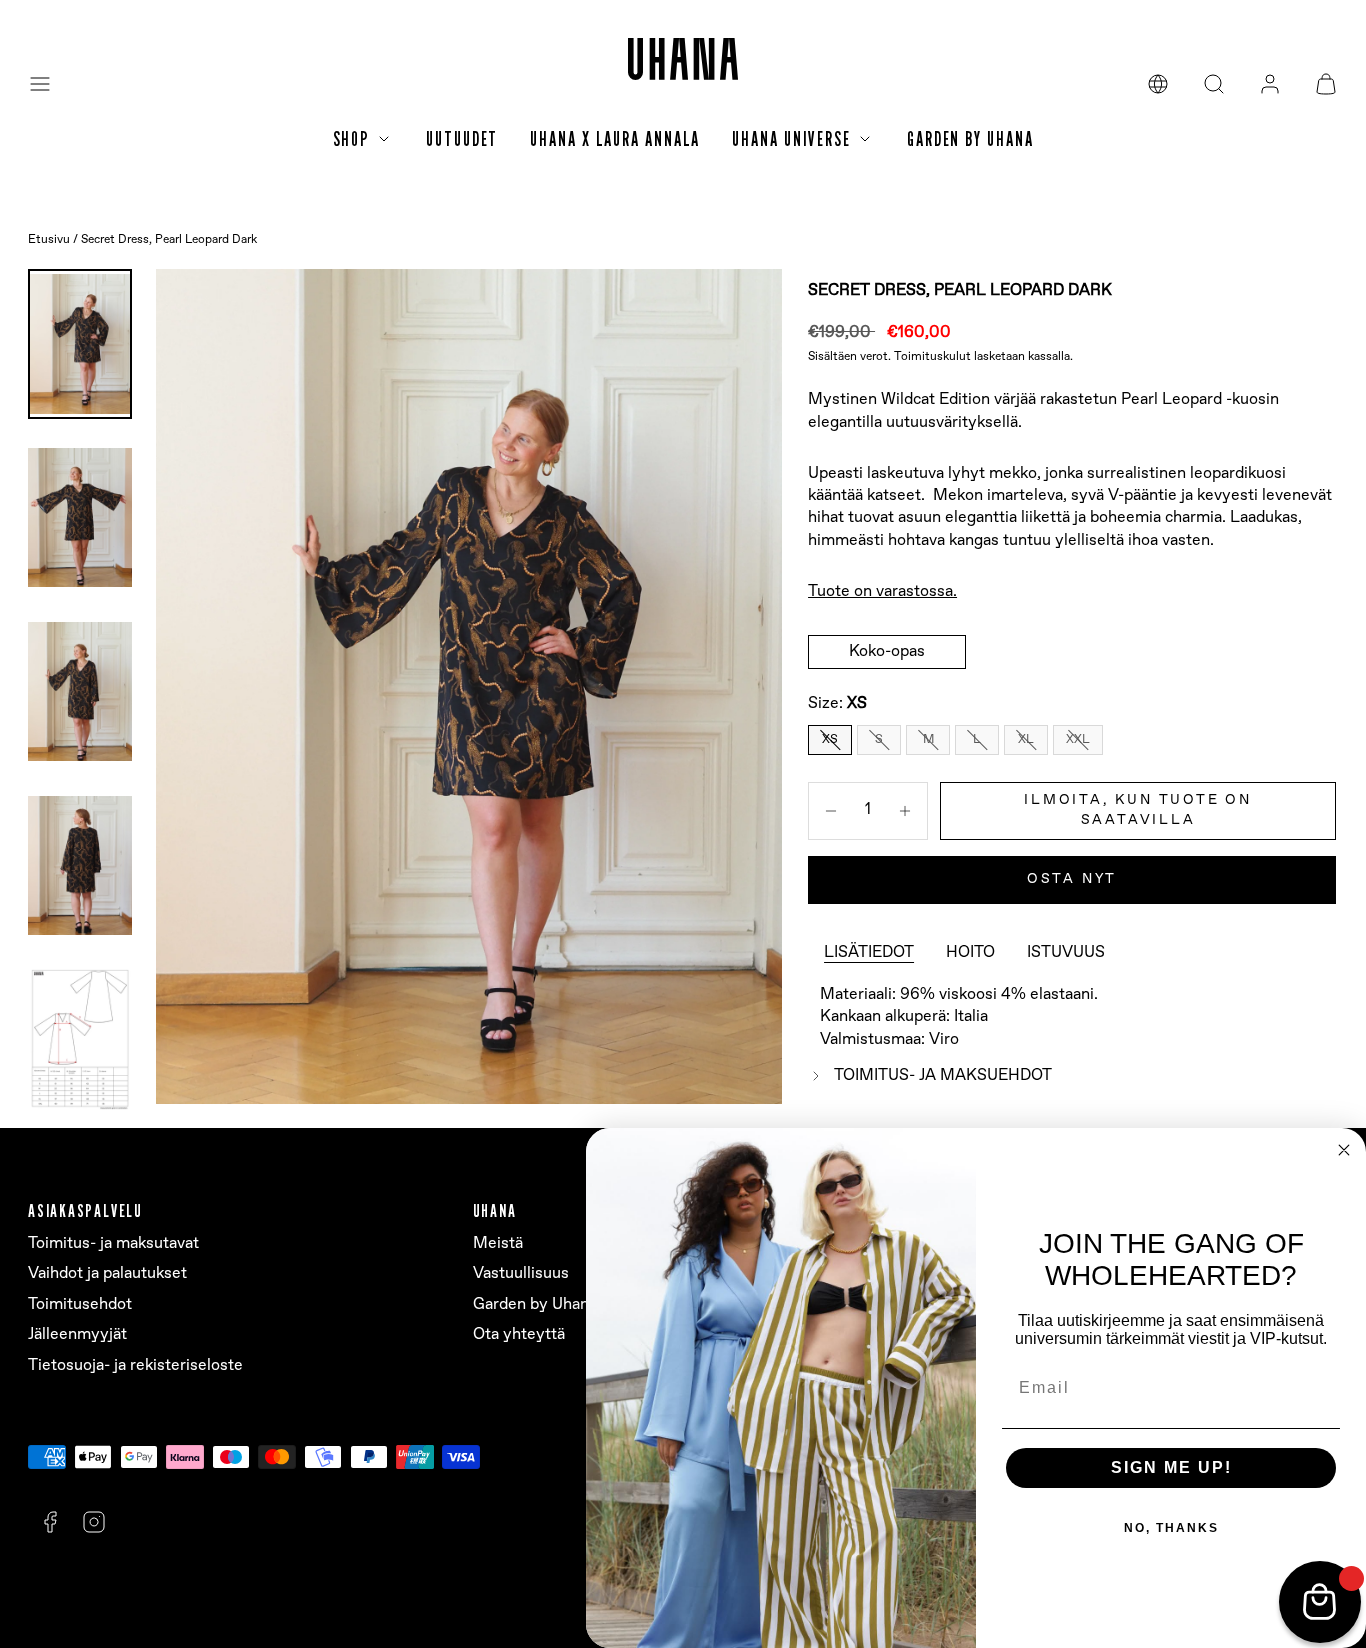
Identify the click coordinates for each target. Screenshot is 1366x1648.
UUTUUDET (462, 139)
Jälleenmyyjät (77, 1334)
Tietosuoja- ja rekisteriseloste (135, 1365)
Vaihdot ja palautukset (107, 1273)
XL (1026, 739)
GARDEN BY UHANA (970, 139)
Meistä (498, 1243)
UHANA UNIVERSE (791, 139)
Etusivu (49, 240)
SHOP (352, 139)
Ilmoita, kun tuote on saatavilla (1138, 810)
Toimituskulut (932, 357)
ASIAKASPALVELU (85, 1210)
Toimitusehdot (80, 1304)
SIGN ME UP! (1171, 1467)
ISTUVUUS (1066, 952)
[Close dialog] (1344, 1150)
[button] (40, 84)
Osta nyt (1072, 879)
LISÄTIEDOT (869, 952)
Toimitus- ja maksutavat (113, 1243)
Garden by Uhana (535, 1304)
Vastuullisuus (521, 1273)
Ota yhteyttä (519, 1334)
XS (830, 739)
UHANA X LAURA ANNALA (615, 139)
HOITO (970, 952)
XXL (1078, 739)
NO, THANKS (1171, 1528)
